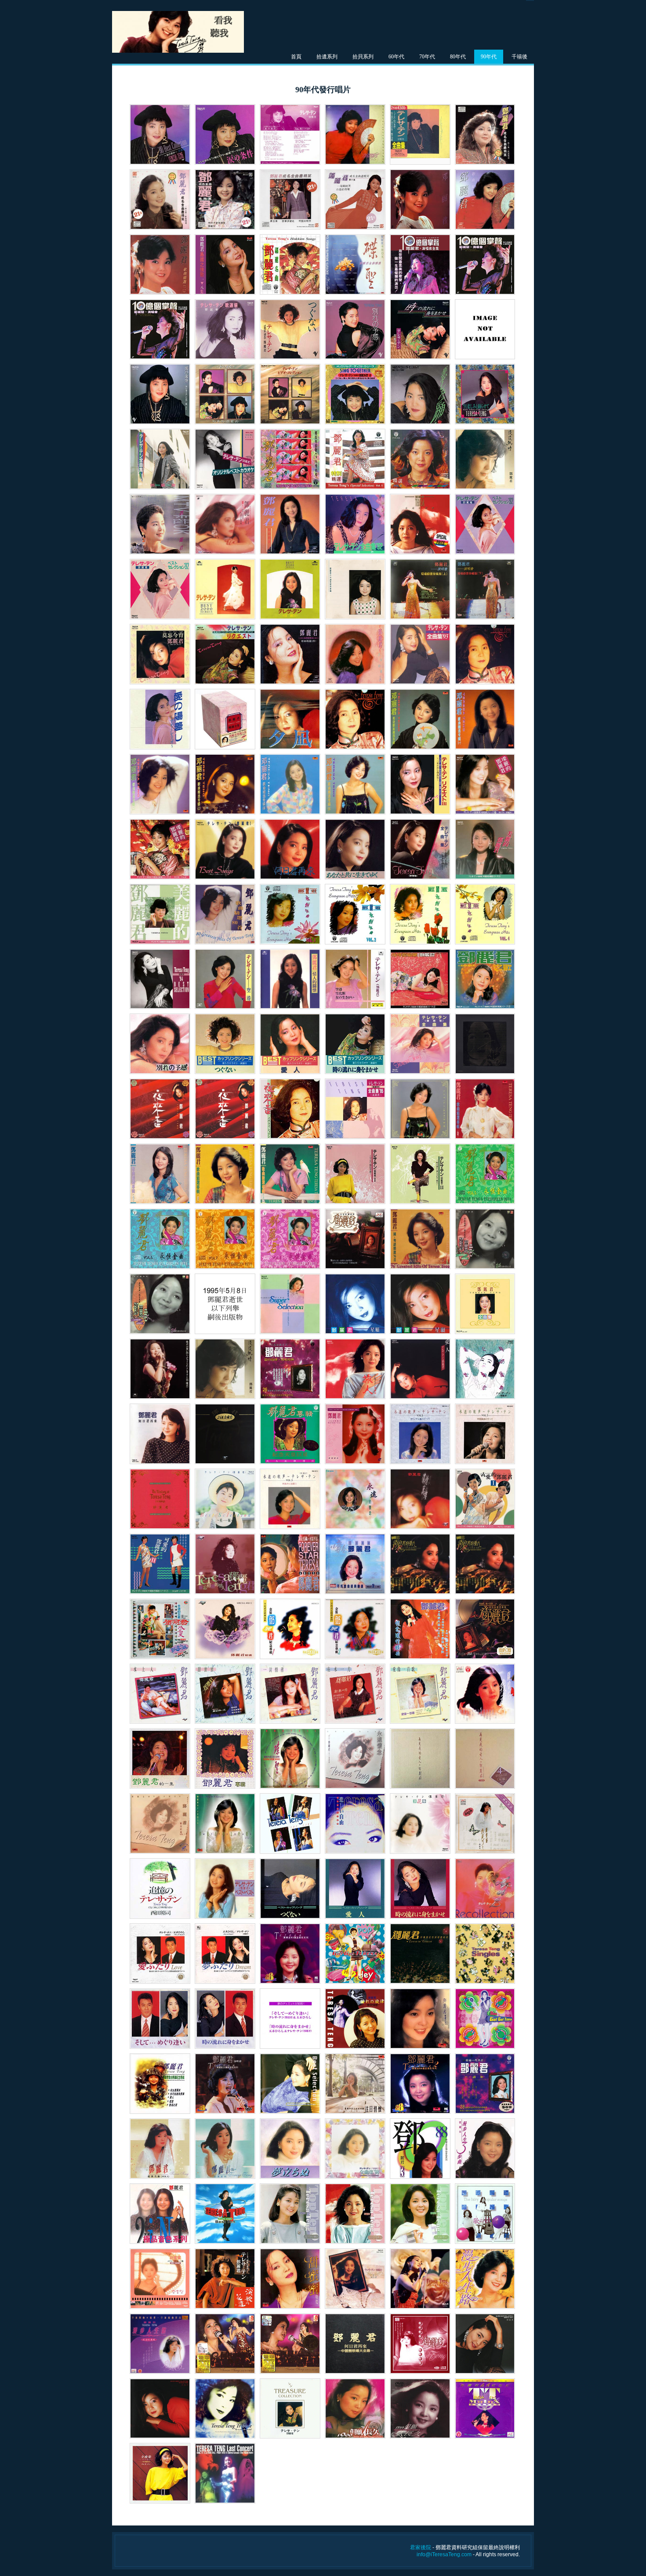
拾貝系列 (363, 57)
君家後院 (421, 2547)
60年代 (396, 57)
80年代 (458, 57)
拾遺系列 (327, 57)
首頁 (296, 57)
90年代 (489, 57)
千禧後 (519, 57)
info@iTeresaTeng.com (444, 2554)
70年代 (427, 57)
